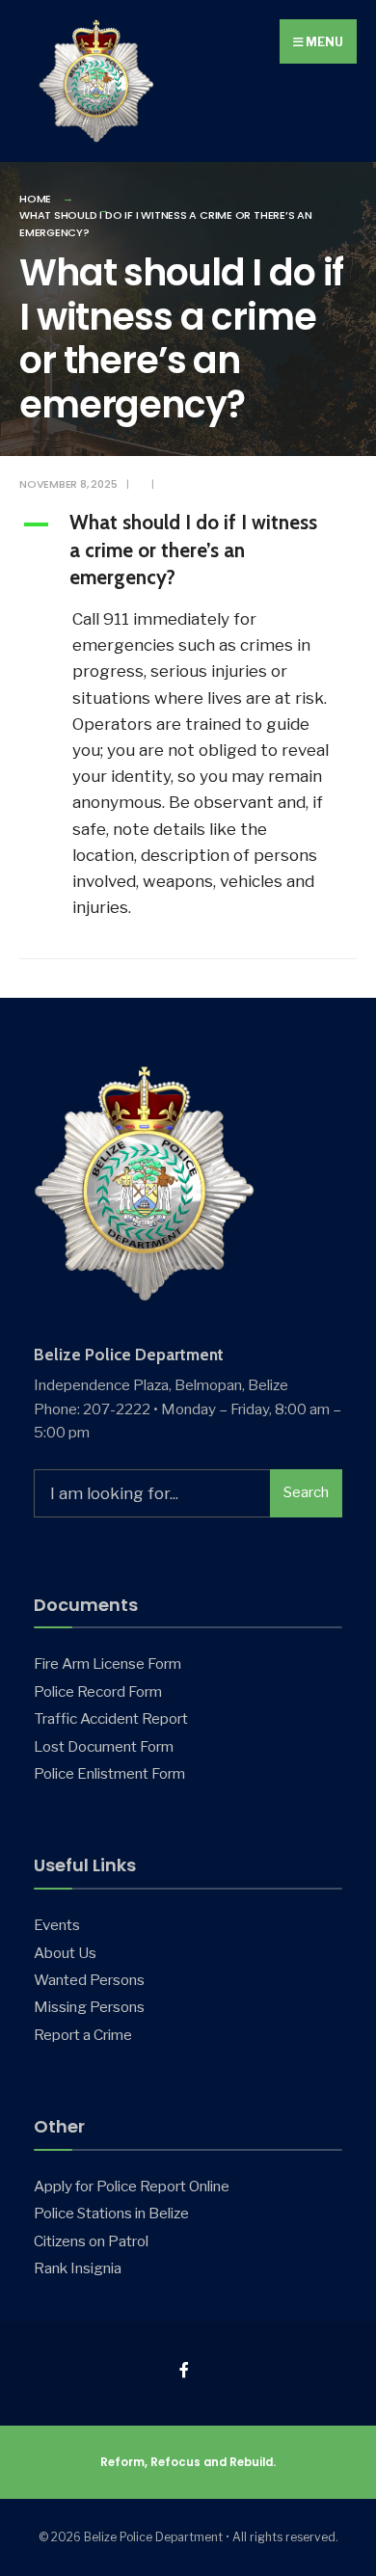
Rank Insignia (78, 2268)
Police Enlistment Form (109, 1773)
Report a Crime (83, 2035)
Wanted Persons (89, 1980)
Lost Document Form (104, 1746)
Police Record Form (98, 1691)
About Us (65, 1953)
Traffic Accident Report (111, 1718)
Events (57, 1925)
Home (35, 199)
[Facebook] (186, 2370)
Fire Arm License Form (107, 1664)
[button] (188, 553)
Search (306, 1492)
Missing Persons (89, 2007)
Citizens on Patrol (91, 2241)
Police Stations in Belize (111, 2213)
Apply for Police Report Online (132, 2186)
